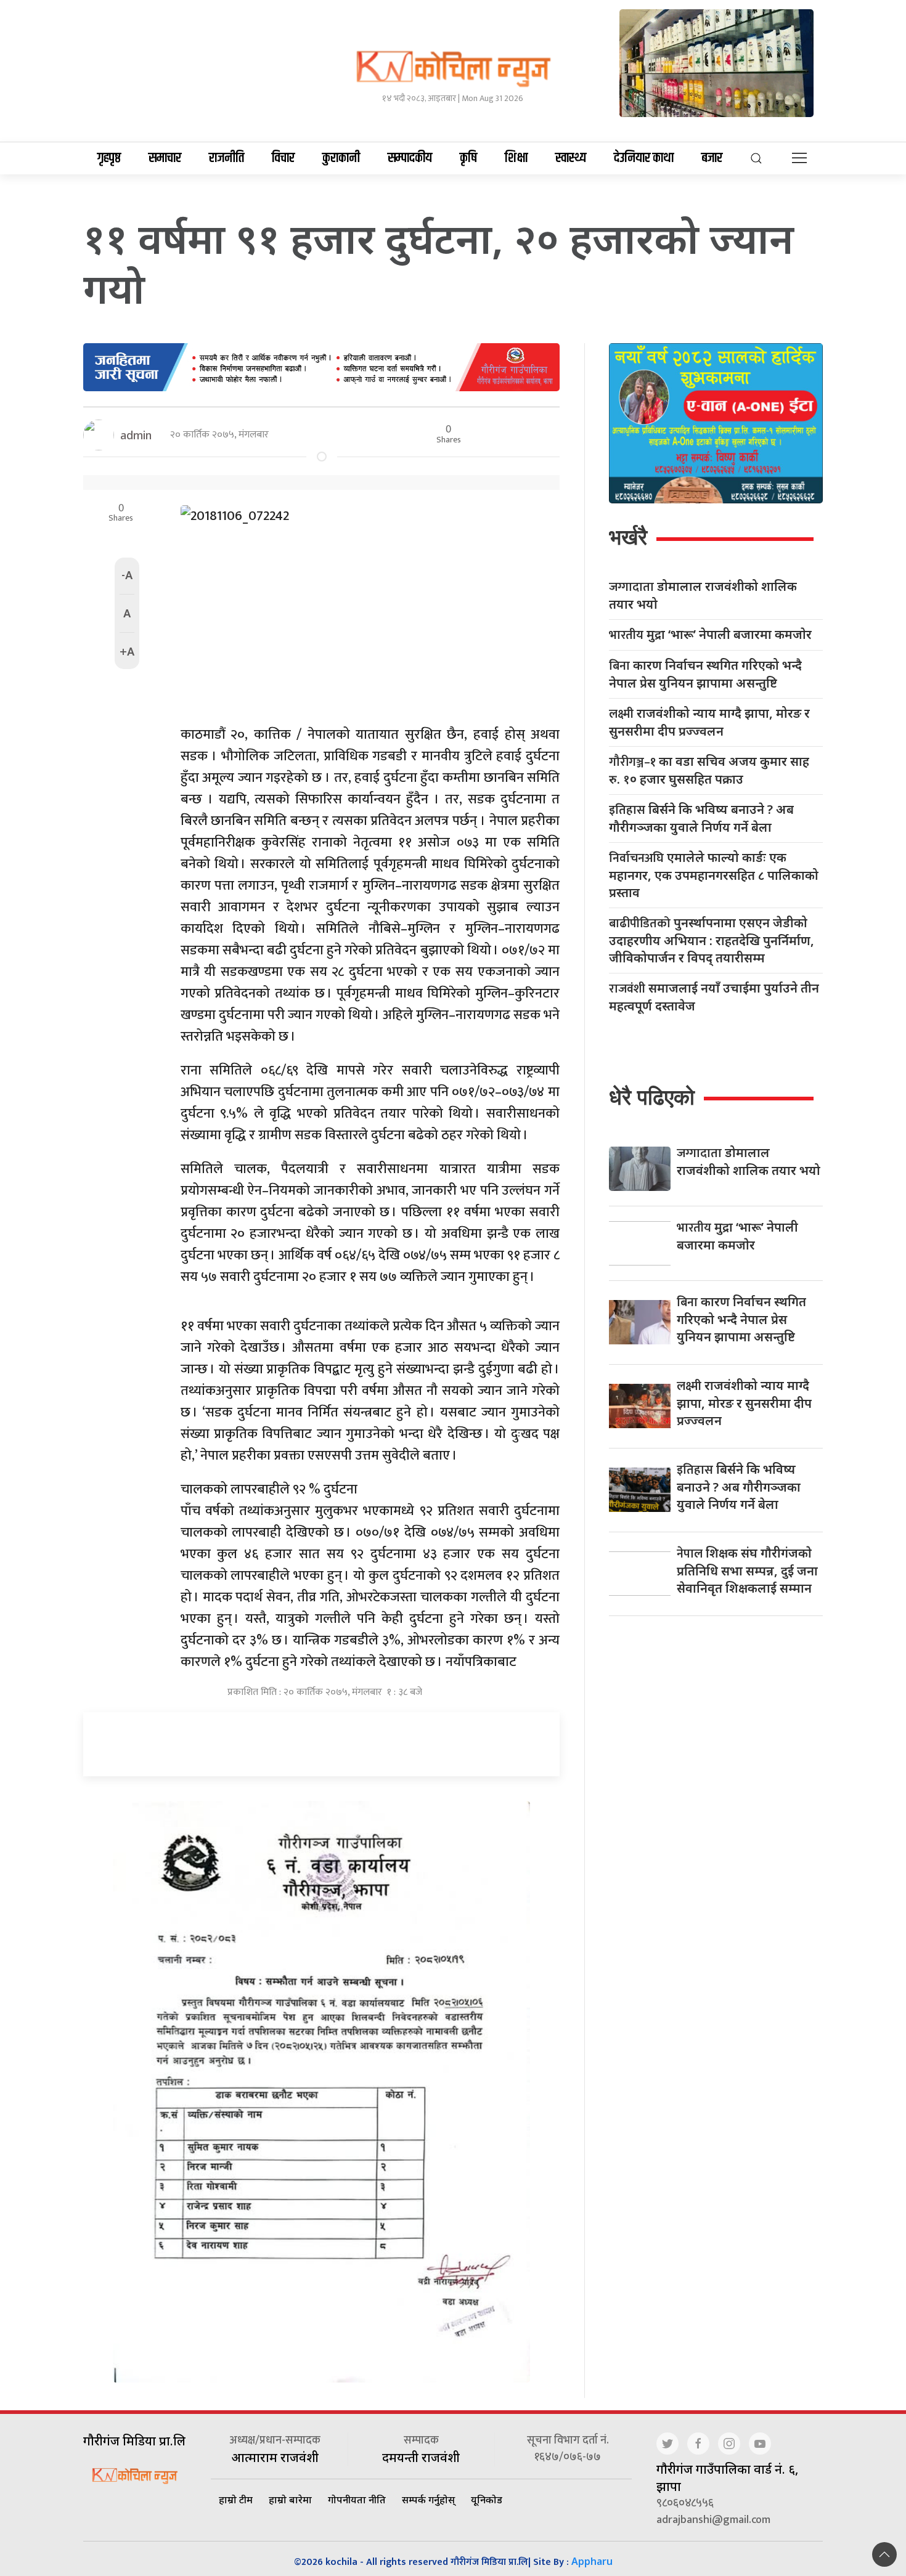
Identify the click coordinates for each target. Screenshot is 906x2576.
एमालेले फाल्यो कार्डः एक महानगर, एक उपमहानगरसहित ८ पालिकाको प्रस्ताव (714, 875)
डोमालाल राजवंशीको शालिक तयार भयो (703, 595)
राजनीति (226, 158)
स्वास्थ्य (571, 158)
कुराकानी (341, 158)
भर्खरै (628, 537)
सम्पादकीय (410, 158)
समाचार (165, 158)
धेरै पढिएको (652, 1097)
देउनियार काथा (644, 158)
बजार (712, 158)
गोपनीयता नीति (357, 2500)
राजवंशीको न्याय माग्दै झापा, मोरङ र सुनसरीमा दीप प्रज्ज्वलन (709, 722)
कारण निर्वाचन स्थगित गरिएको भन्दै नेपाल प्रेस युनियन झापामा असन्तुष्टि (705, 674)
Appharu (592, 2561)
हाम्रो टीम (236, 2500)
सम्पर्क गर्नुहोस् (428, 2500)
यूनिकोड (487, 2500)
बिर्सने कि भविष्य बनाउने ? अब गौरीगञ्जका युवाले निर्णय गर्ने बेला (701, 818)
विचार (283, 158)
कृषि (468, 158)
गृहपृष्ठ (109, 158)
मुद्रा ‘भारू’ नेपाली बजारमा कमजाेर (710, 635)
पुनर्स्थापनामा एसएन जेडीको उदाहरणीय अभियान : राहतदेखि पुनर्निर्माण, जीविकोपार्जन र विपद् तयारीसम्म (712, 940)
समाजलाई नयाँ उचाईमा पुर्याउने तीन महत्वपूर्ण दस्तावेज (714, 997)
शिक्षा (516, 158)
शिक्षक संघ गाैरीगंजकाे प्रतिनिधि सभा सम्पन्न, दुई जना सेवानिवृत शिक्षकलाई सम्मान (747, 1570)
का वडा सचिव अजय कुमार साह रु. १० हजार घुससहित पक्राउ (709, 770)
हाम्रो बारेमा (290, 2500)
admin (136, 435)
